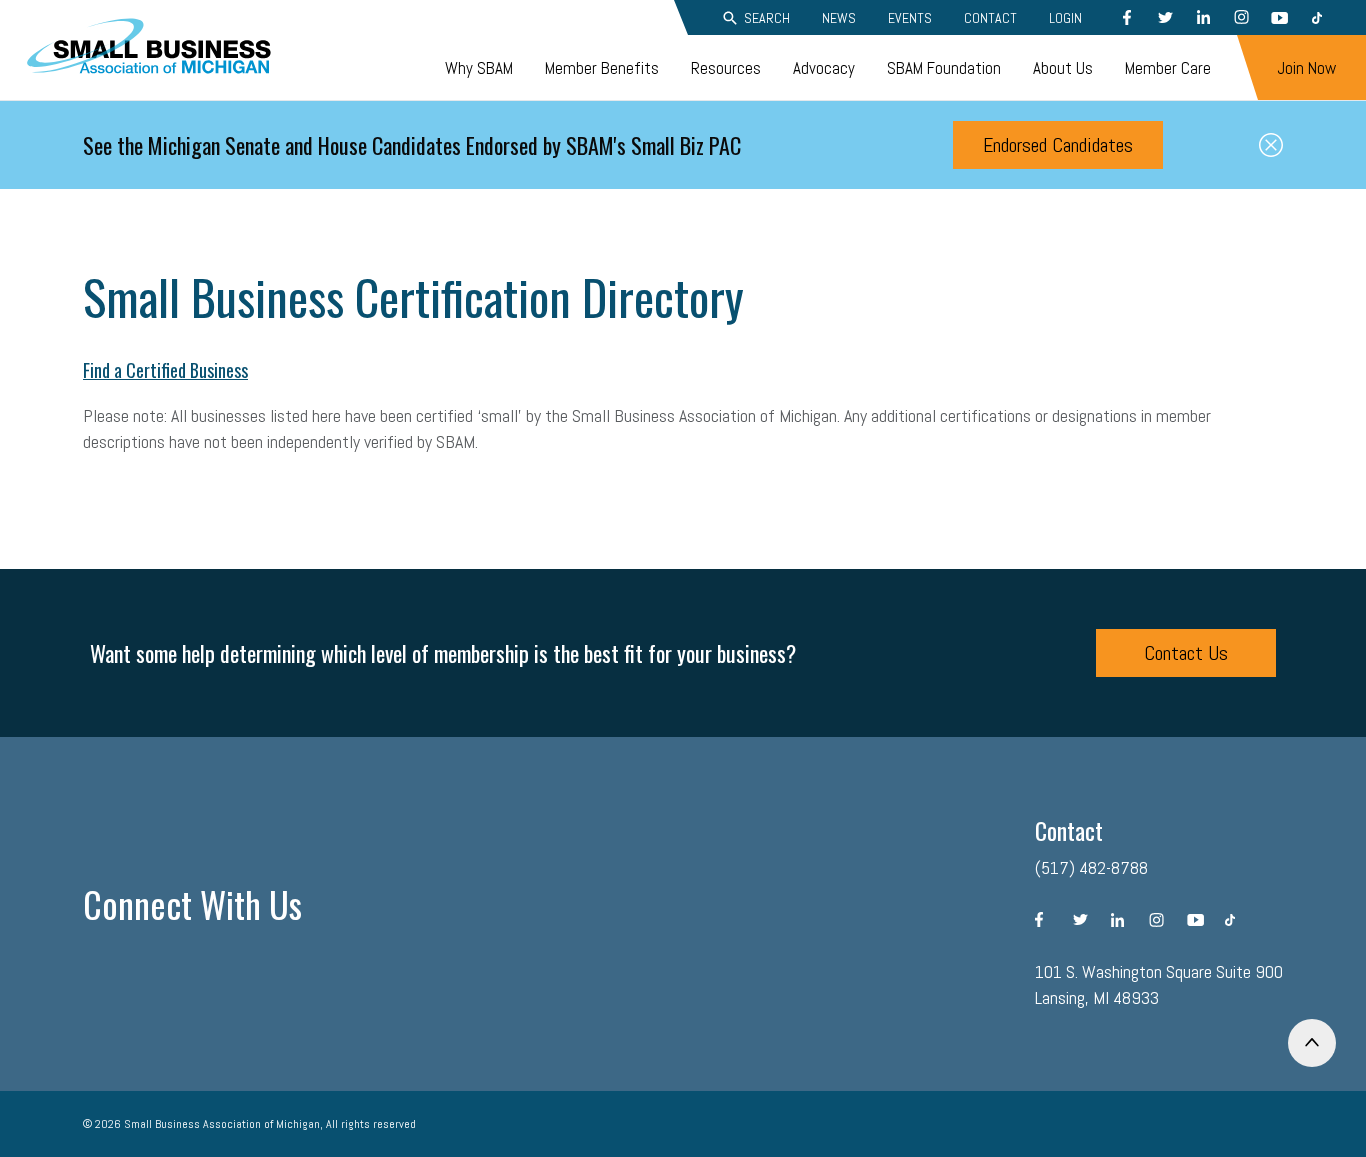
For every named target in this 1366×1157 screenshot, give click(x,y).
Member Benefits (602, 68)
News (839, 18)
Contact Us (1186, 653)
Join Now (1306, 68)
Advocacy (824, 68)
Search (767, 18)
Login (1065, 18)
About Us (1063, 68)
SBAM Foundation (944, 68)
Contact (990, 18)
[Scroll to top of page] (1312, 1043)
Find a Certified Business (165, 370)
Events (910, 18)
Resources (726, 68)
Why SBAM (479, 68)
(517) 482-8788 (1091, 867)
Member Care (1168, 68)
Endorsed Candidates (1058, 145)
